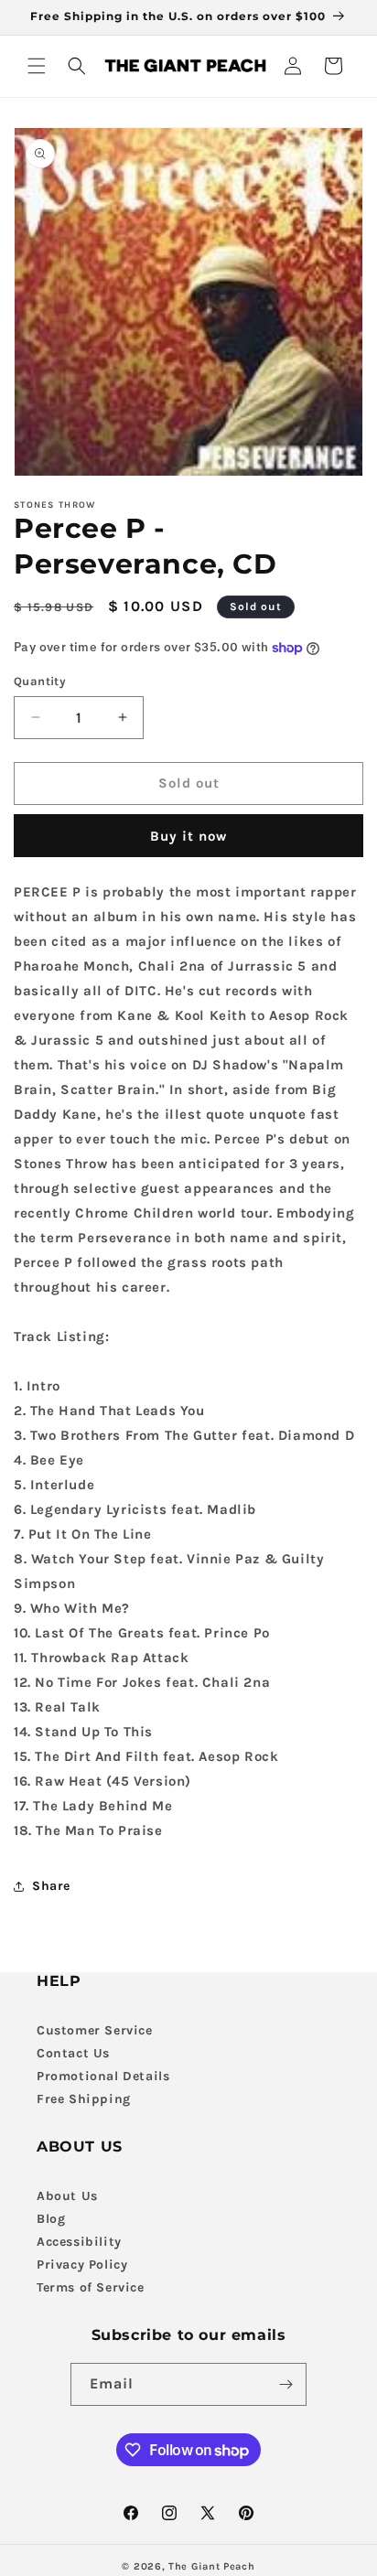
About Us (67, 2196)
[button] (37, 66)
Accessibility (79, 2242)
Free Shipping (84, 2099)
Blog (51, 2219)
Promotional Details (103, 2076)
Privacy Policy (82, 2265)
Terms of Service (91, 2287)
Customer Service (95, 2030)
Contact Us (73, 2053)
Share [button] (51, 1886)
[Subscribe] (285, 2384)
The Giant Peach (212, 2566)
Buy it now (188, 836)
